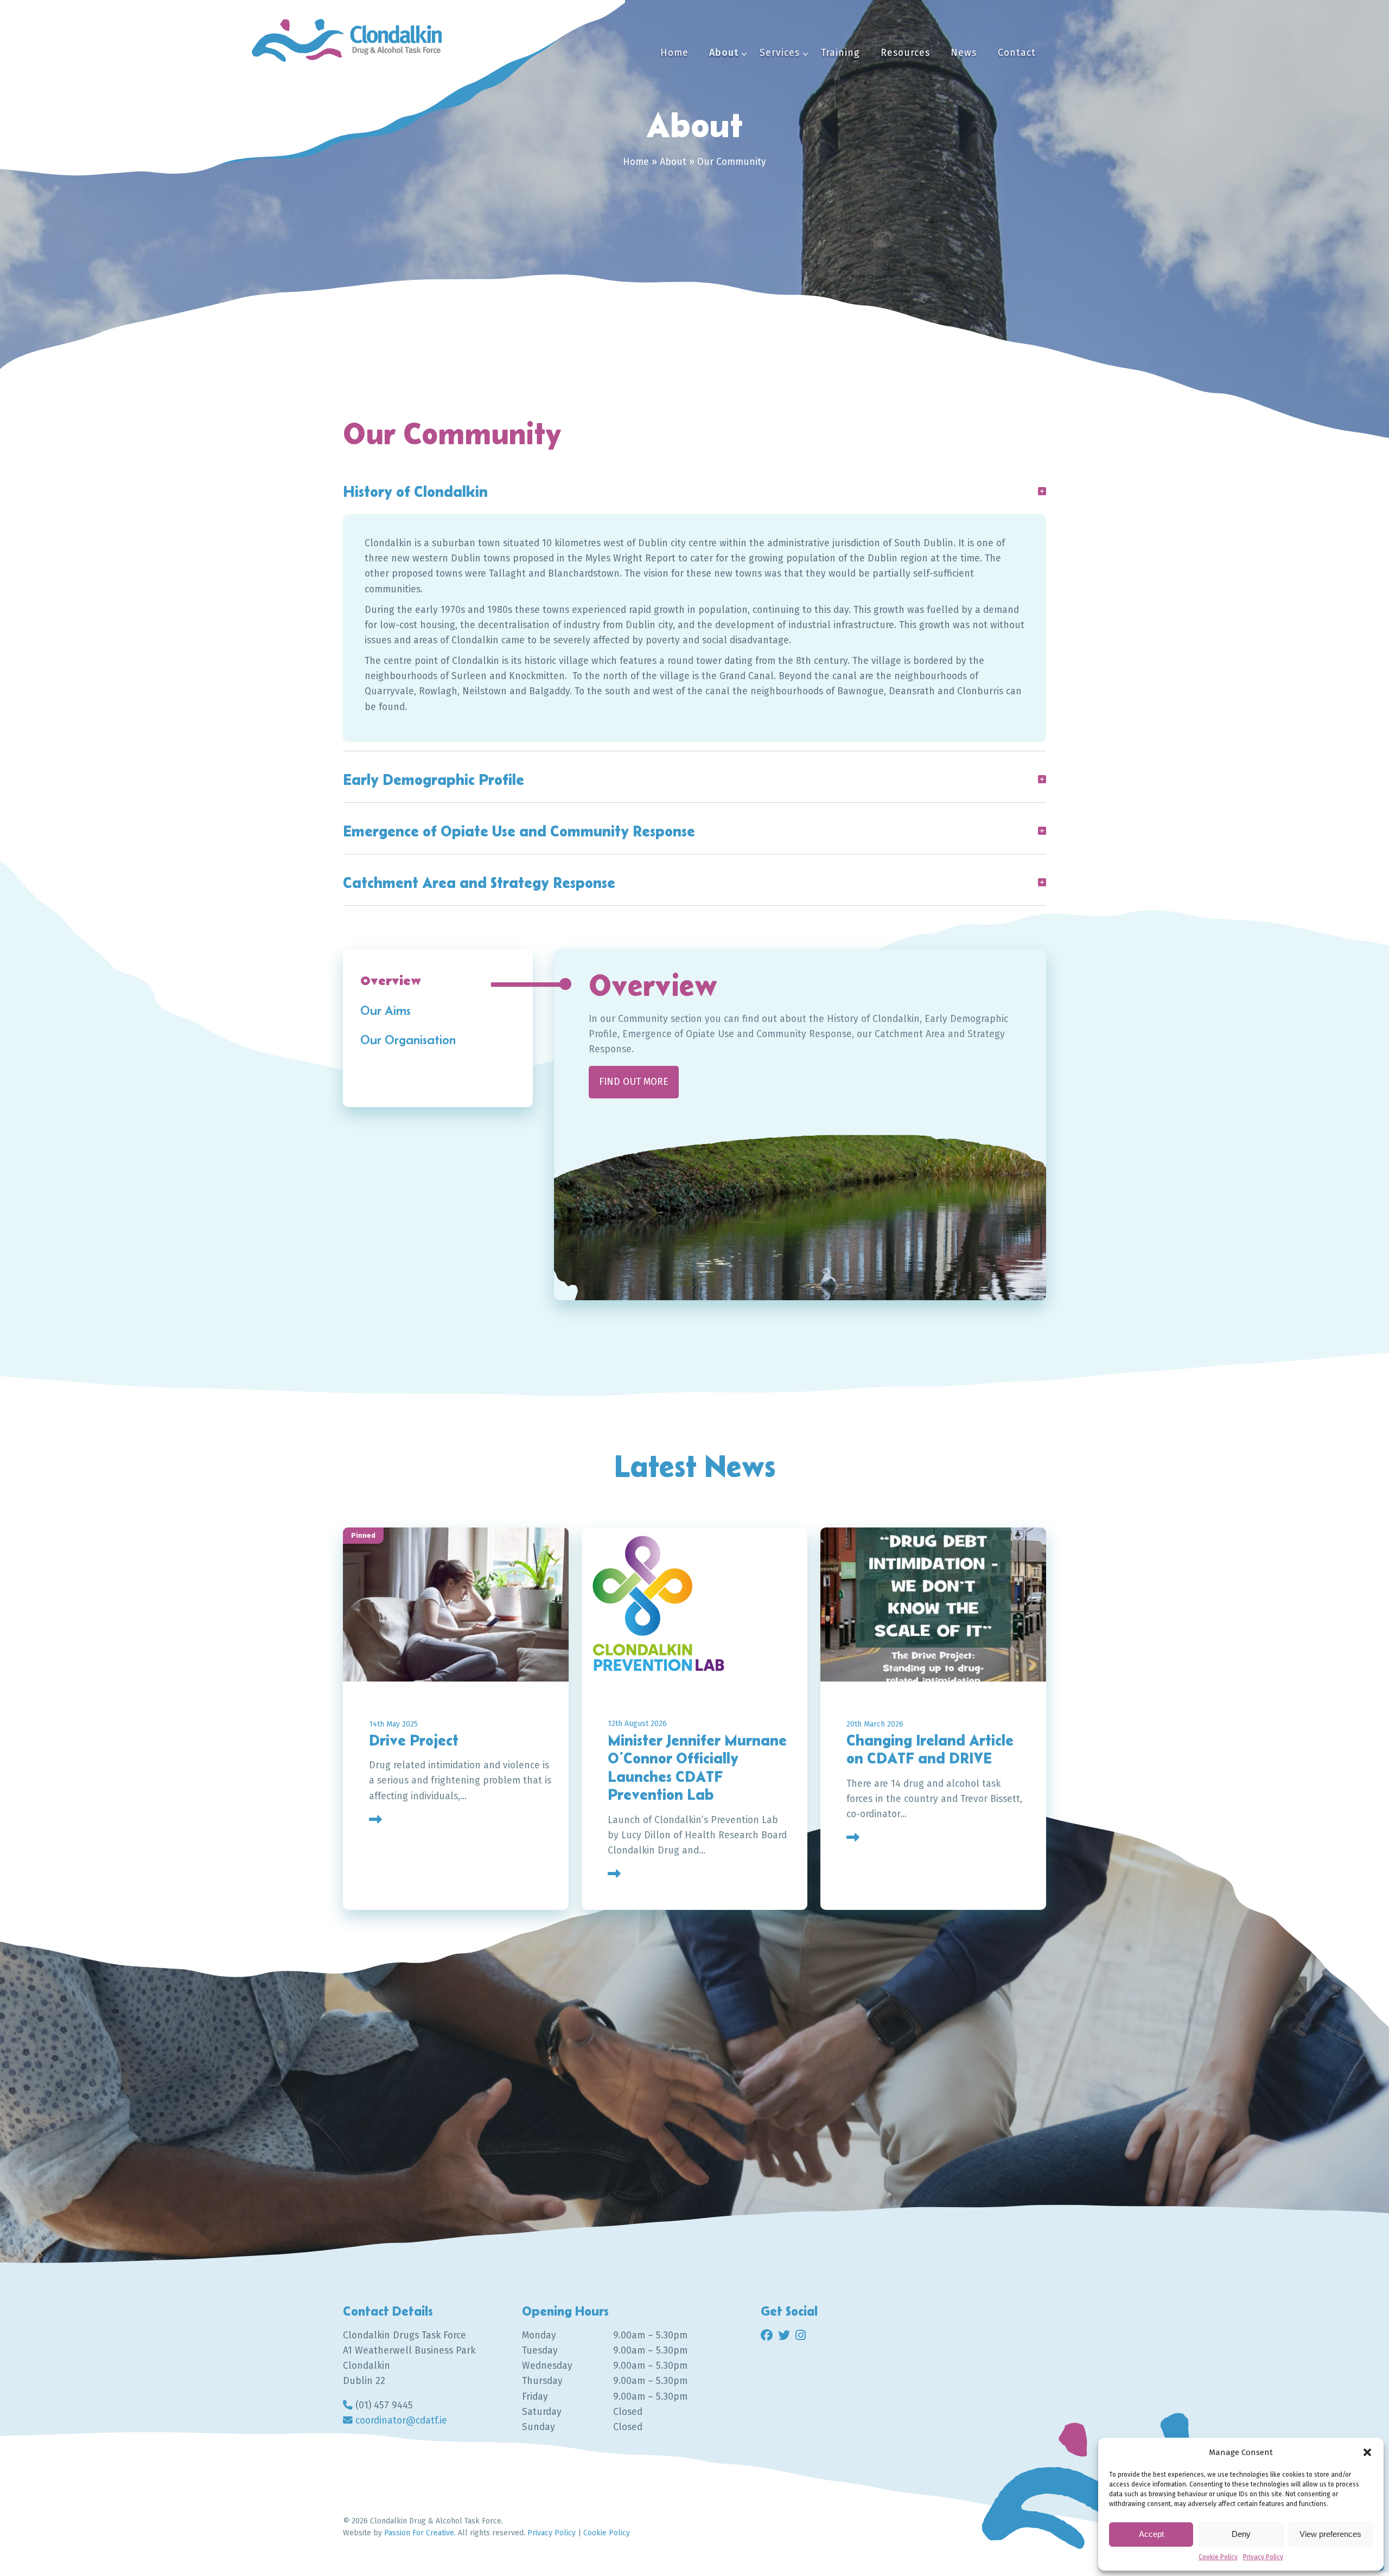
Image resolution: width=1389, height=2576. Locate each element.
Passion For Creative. (420, 2533)
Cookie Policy (1218, 2557)
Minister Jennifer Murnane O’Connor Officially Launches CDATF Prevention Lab (697, 1768)
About (724, 53)
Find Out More (427, 2076)
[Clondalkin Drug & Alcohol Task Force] (347, 40)
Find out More (634, 1082)
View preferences (1330, 2534)
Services (780, 53)
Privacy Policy (1263, 2557)
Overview (391, 981)
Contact (1017, 53)
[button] (1367, 2452)
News (964, 53)
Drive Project (414, 1740)
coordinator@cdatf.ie (401, 2421)
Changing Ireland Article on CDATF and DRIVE (930, 1749)
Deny (1241, 2534)
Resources (905, 53)
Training (840, 53)
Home (674, 53)
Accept (1151, 2534)
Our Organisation (408, 1040)
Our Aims (386, 1010)
